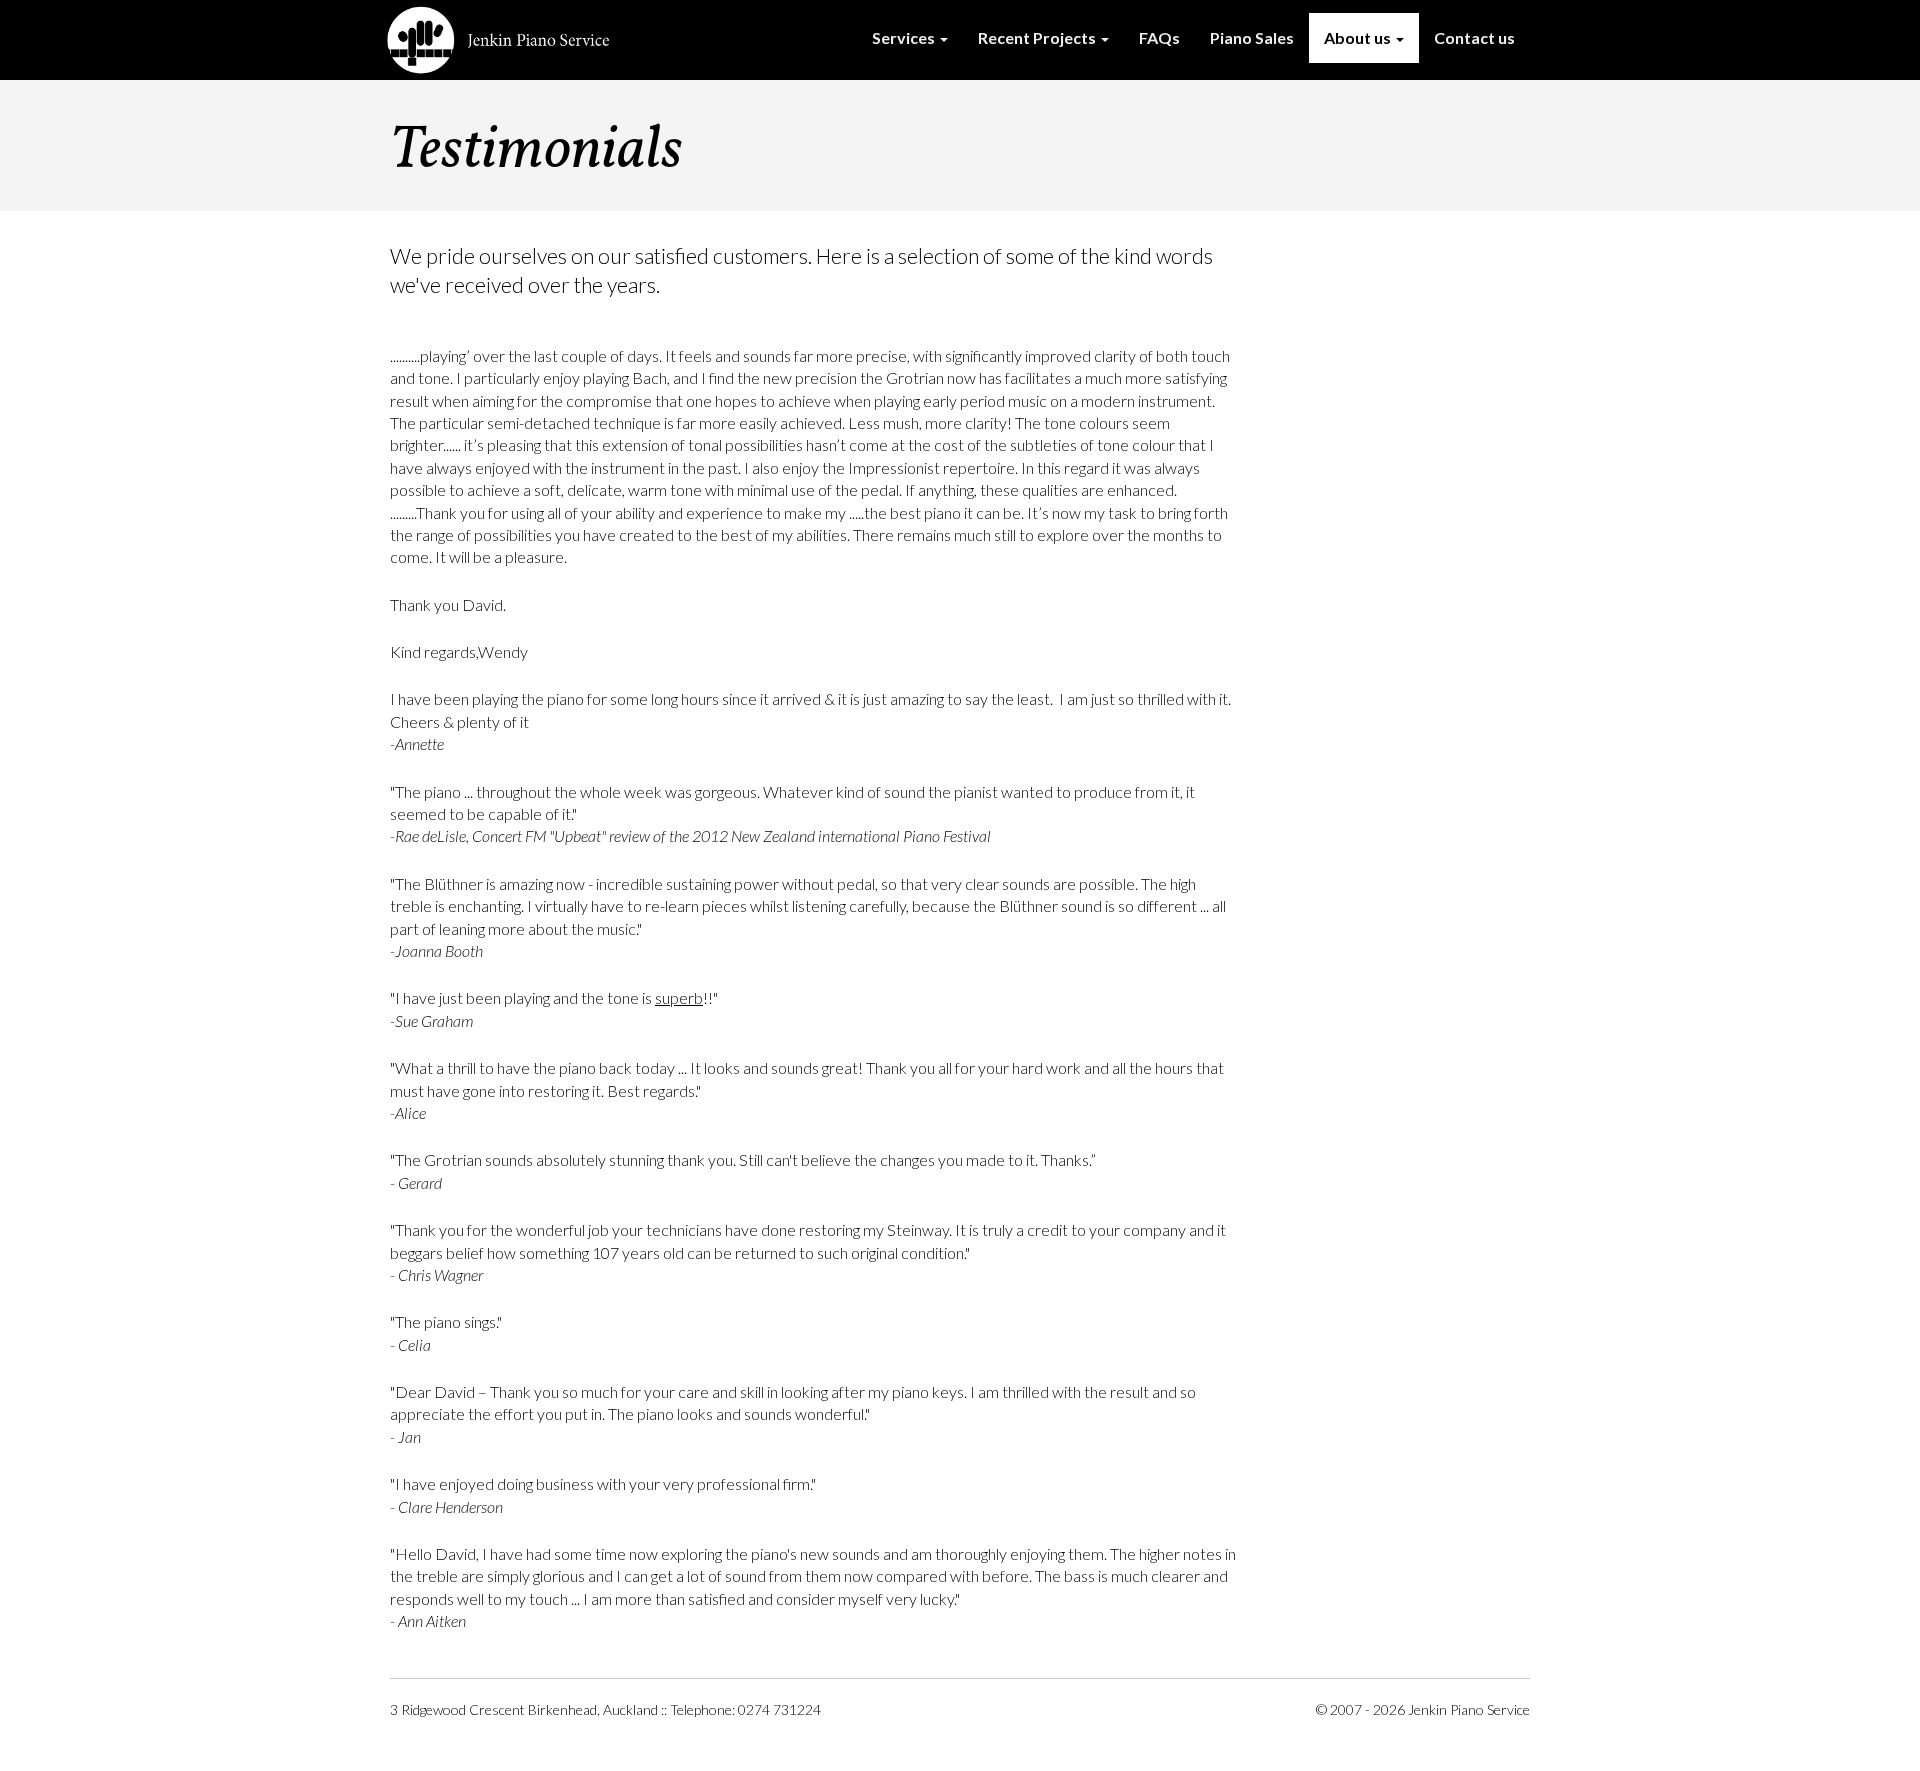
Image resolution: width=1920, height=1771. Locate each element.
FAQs (1159, 37)
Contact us (1474, 37)
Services (905, 37)
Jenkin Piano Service (499, 40)
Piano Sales (1252, 37)
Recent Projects (1038, 37)
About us (1359, 37)
